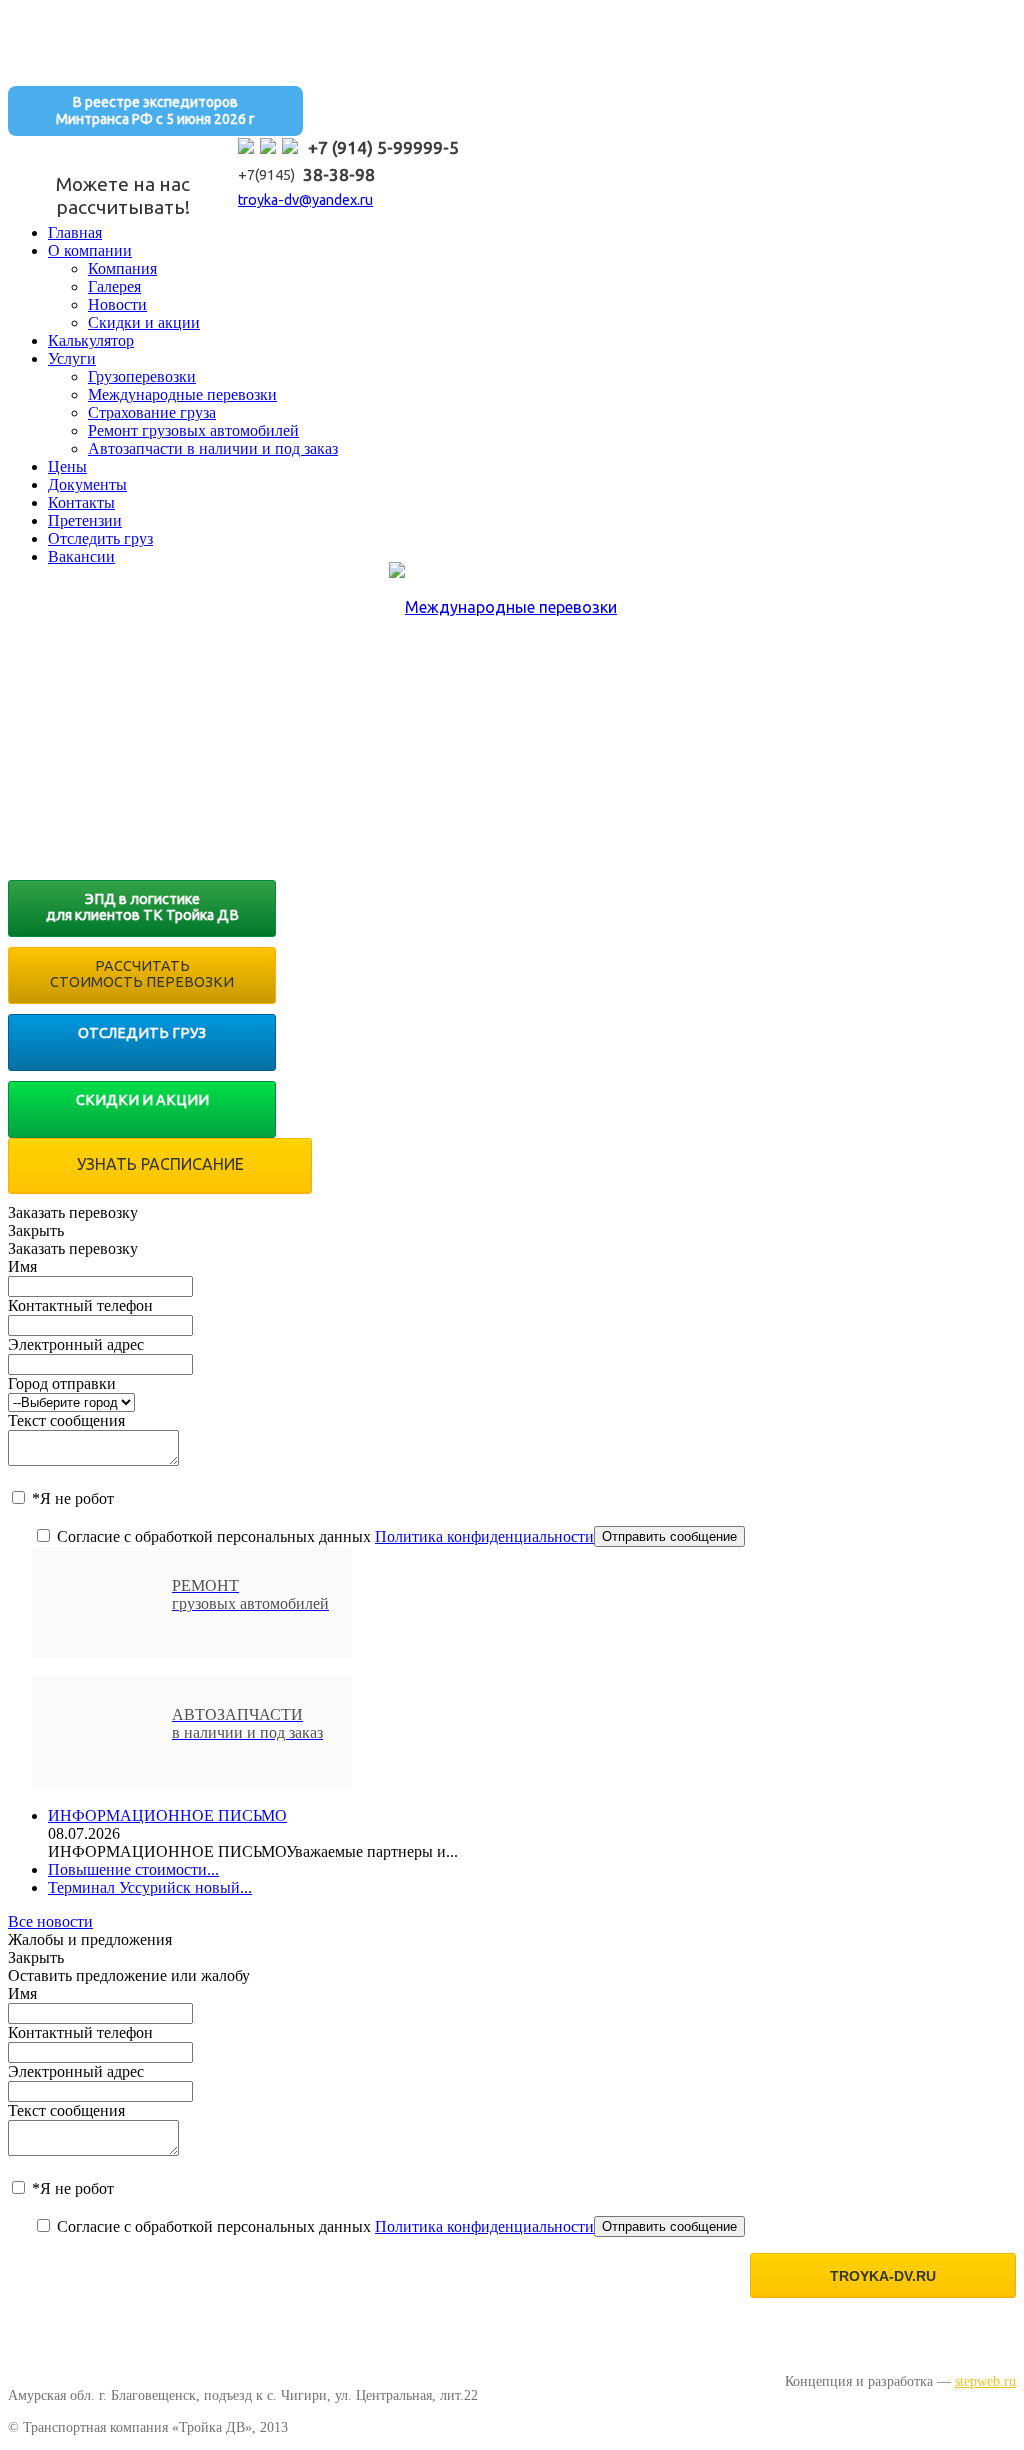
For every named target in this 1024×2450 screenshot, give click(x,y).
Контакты (81, 502)
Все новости (50, 1921)
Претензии (85, 520)
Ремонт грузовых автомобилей (193, 430)
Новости (117, 304)
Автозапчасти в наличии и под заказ (213, 448)
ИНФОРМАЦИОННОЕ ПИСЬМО (167, 1815)
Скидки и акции (144, 322)
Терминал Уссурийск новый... (150, 1887)
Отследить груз (100, 538)
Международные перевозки (182, 394)
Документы (87, 484)
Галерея (114, 286)
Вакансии (81, 556)
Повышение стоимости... (133, 1869)
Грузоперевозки (142, 376)
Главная (75, 232)
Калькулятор (91, 340)
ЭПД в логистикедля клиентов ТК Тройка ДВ (142, 907)
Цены (67, 466)
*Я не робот (71, 1498)
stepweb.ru (985, 2381)
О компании (90, 250)
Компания (122, 268)
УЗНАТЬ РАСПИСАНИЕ (160, 1164)
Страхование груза (152, 412)
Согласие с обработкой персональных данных (323, 1536)
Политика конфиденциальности (484, 1536)
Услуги (72, 358)
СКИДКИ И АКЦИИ (142, 1100)
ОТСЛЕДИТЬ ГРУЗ (142, 1033)
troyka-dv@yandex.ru (305, 200)
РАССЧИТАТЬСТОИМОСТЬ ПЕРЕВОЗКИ (142, 974)
